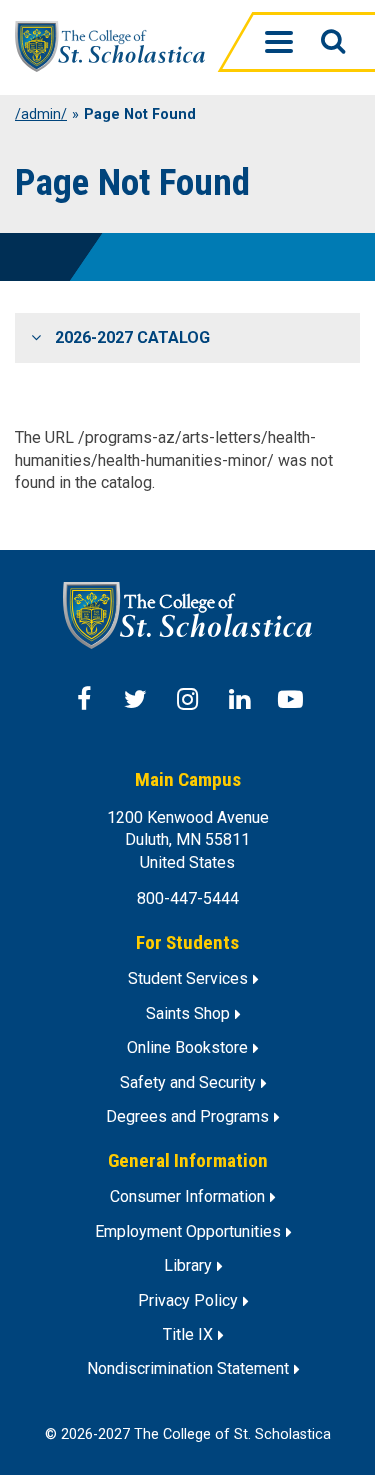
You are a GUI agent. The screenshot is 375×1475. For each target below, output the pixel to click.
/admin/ (41, 115)
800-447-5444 (188, 898)
